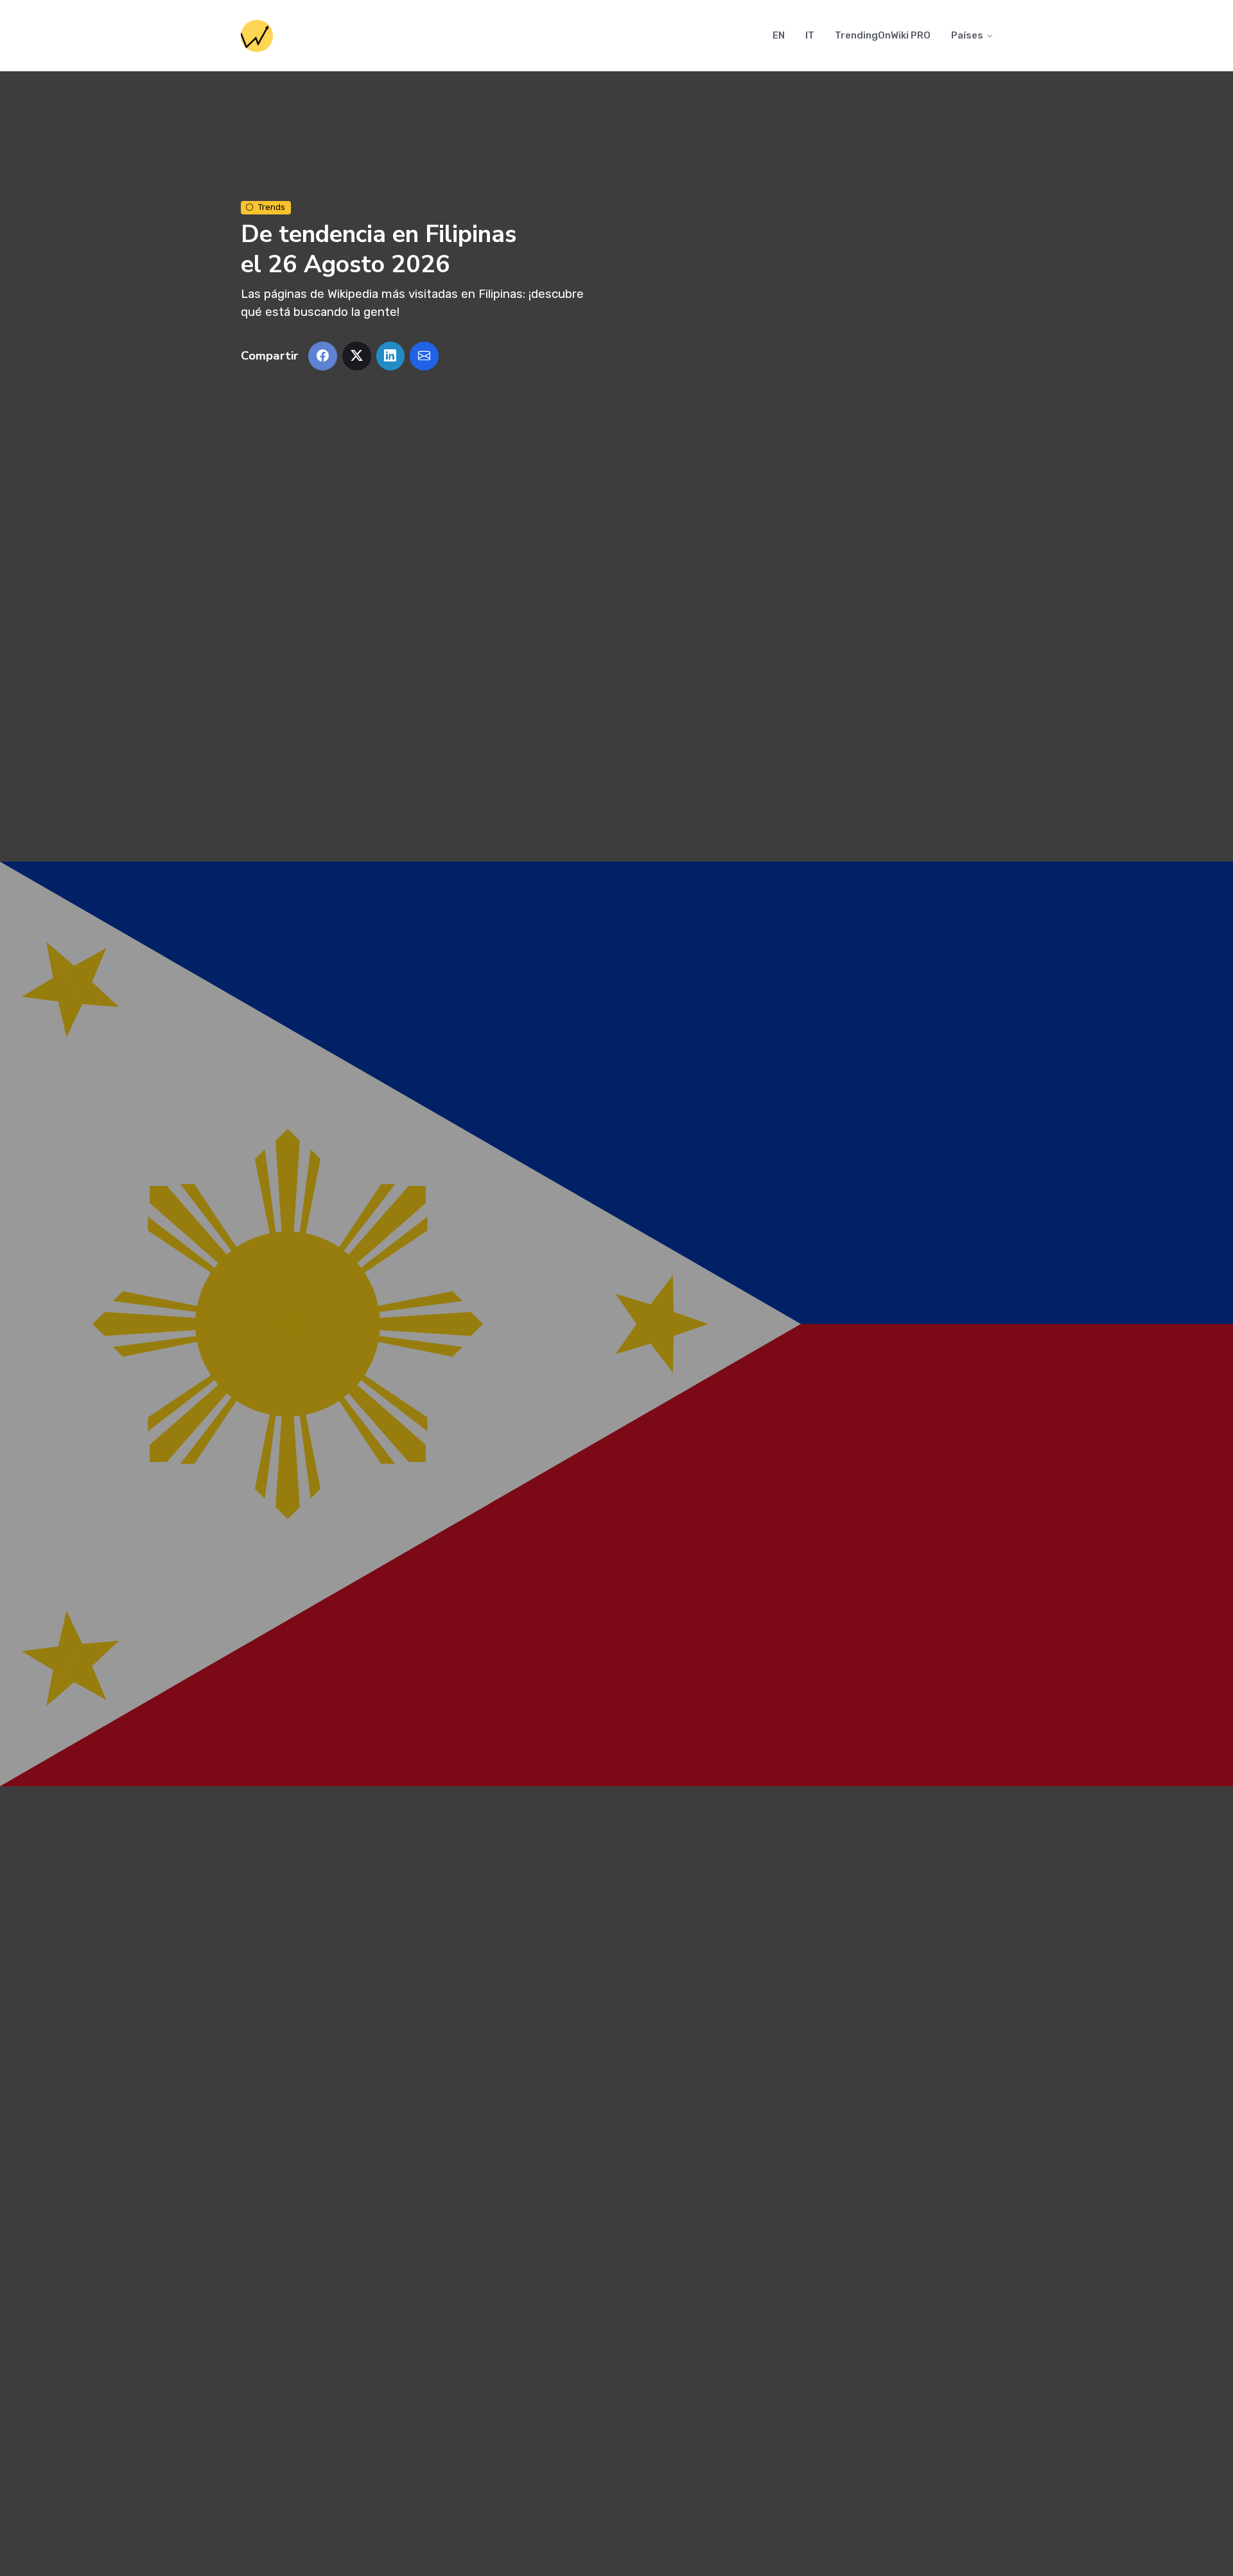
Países (967, 35)
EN (779, 35)
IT (810, 35)
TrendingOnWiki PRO (883, 35)
